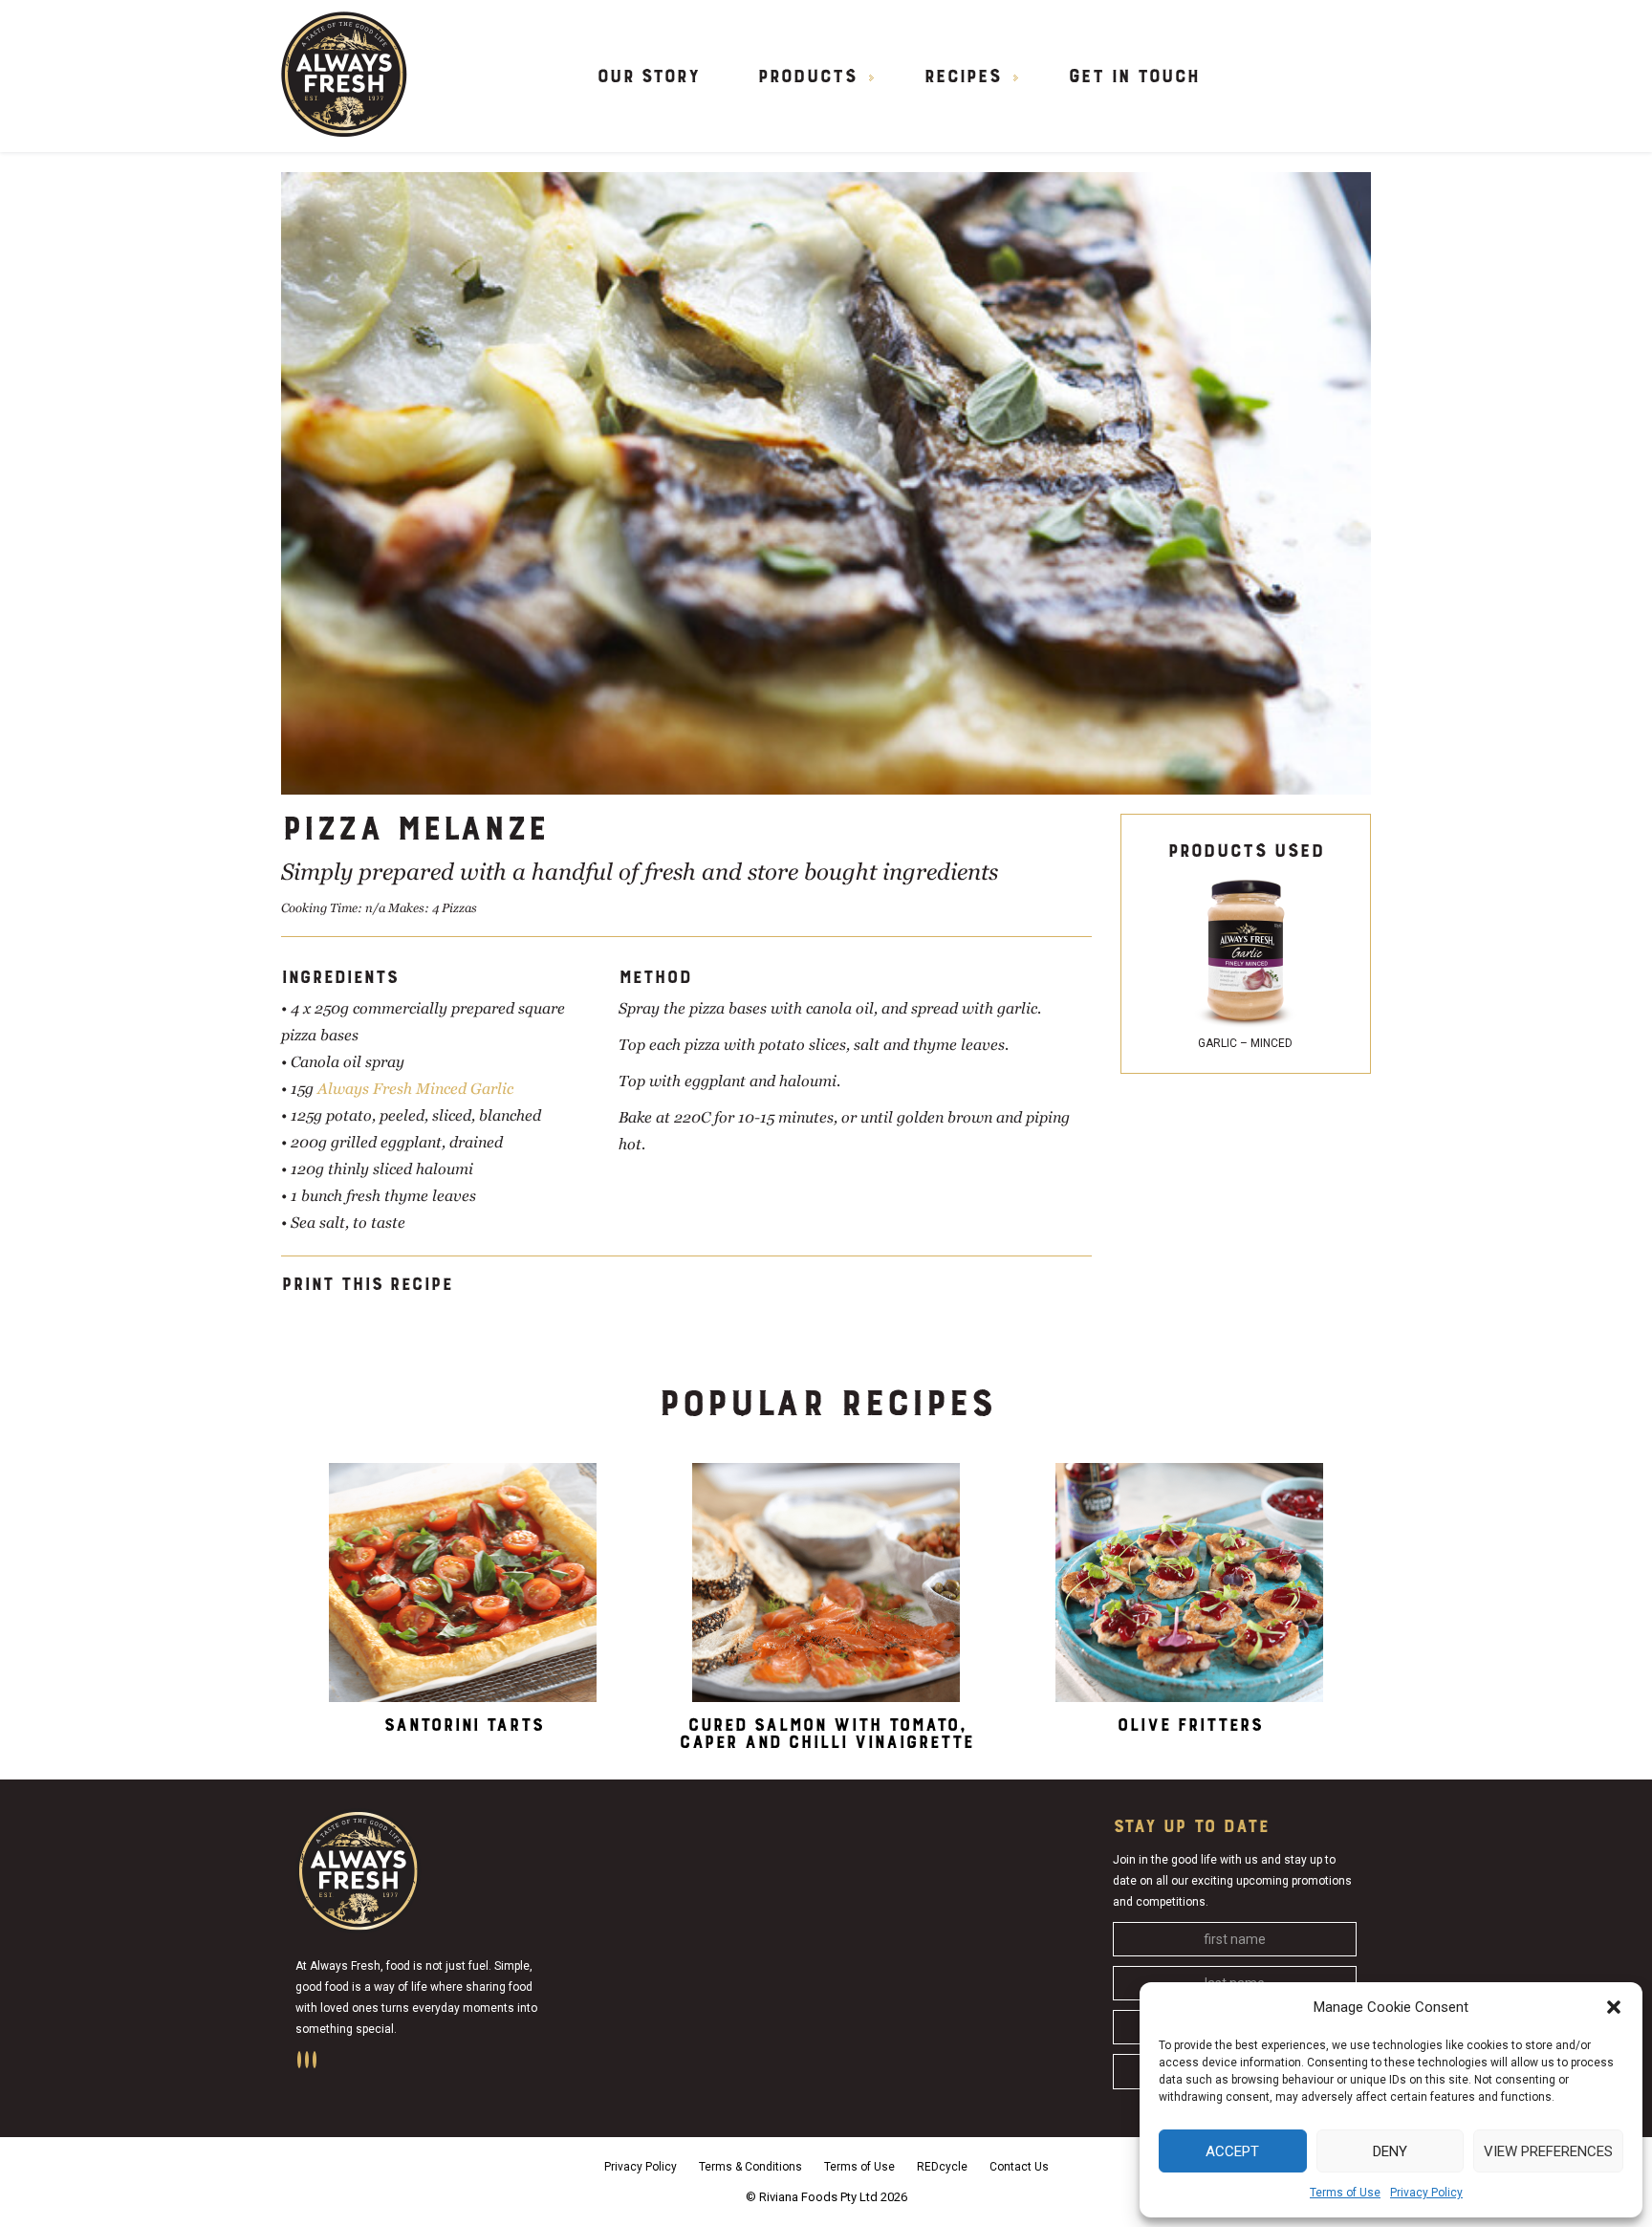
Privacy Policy (1426, 2193)
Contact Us (1019, 2167)
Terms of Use (1345, 2193)
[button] (1614, 2007)
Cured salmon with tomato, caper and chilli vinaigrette (826, 1734)
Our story (648, 77)
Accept (1232, 2151)
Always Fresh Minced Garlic (415, 1089)
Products (807, 77)
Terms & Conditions (750, 2167)
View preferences (1548, 2151)
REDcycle (942, 2167)
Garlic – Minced (1245, 1043)
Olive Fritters (1189, 1725)
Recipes (962, 77)
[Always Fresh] (344, 73)
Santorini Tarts (463, 1725)
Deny (1390, 2151)
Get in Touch (1133, 77)
